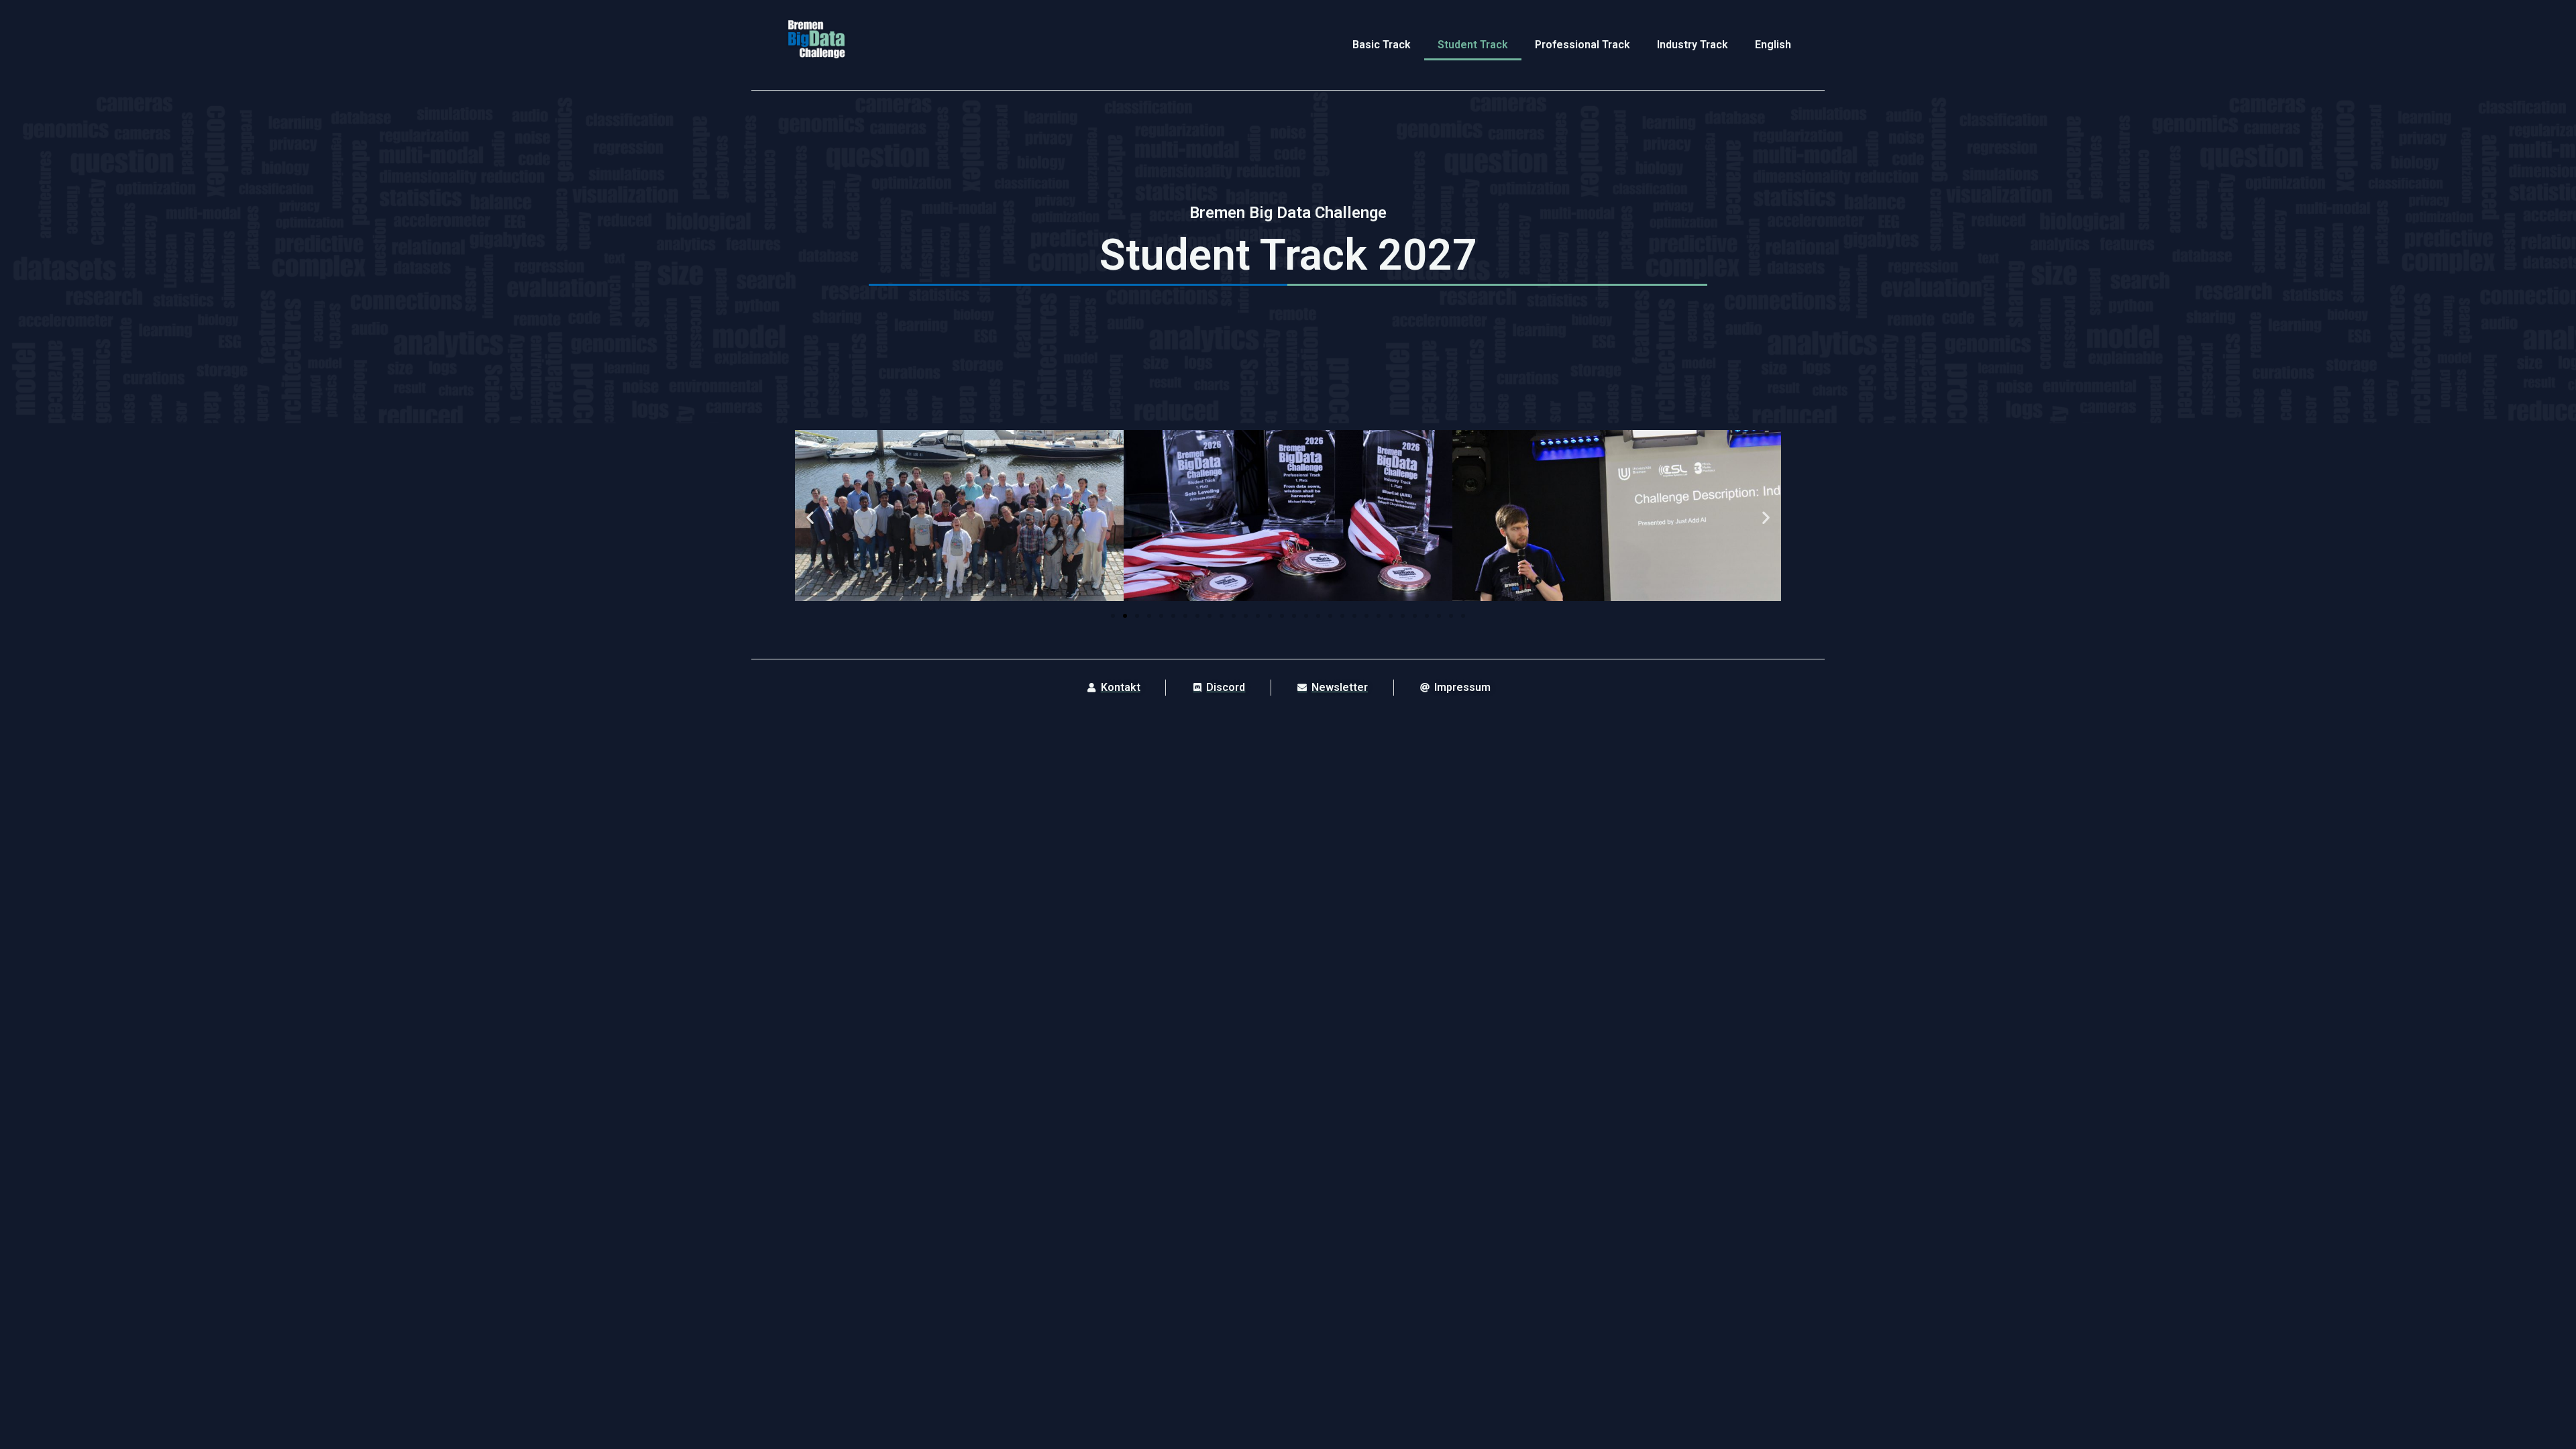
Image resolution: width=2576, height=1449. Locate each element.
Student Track (1473, 45)
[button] (810, 518)
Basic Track (1382, 45)
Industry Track (1693, 45)
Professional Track (1582, 45)
